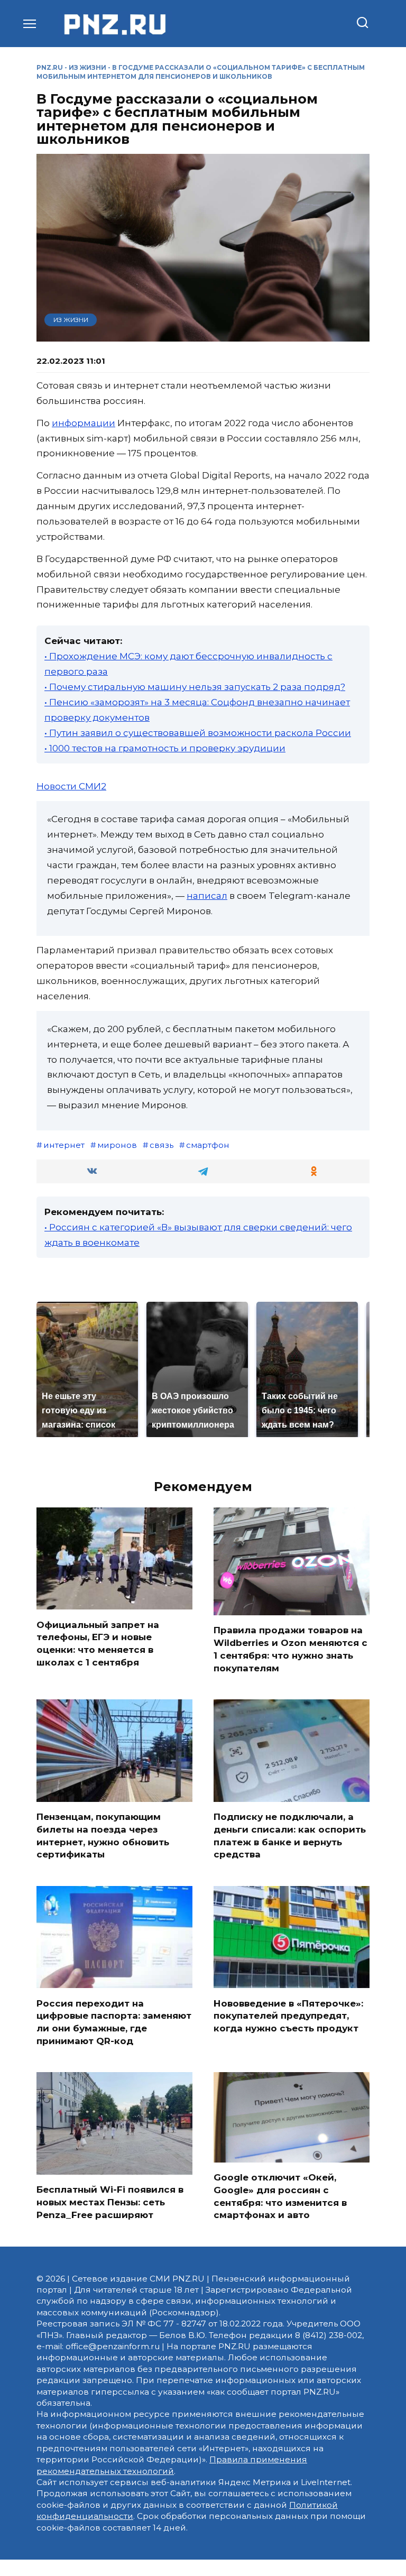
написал (207, 896)
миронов (117, 1145)
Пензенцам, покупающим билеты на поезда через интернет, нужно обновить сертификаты (103, 1836)
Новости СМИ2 (71, 786)
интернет (64, 1145)
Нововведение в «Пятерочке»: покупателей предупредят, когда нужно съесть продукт (288, 2016)
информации (84, 423)
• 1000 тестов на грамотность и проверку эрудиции (165, 748)
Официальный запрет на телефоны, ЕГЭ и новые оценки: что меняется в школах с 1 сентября (98, 1643)
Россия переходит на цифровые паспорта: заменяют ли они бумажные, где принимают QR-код (114, 2022)
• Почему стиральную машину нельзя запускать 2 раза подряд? (195, 687)
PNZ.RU (50, 67)
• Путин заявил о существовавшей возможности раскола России (198, 733)
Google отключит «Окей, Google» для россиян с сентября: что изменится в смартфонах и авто (280, 2196)
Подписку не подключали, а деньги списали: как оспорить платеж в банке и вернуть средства (290, 1836)
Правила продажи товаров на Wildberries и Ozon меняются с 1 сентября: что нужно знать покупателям (290, 1649)
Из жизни (87, 67)
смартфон (208, 1145)
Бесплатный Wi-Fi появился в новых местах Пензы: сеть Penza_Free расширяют (110, 2202)
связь (162, 1145)
